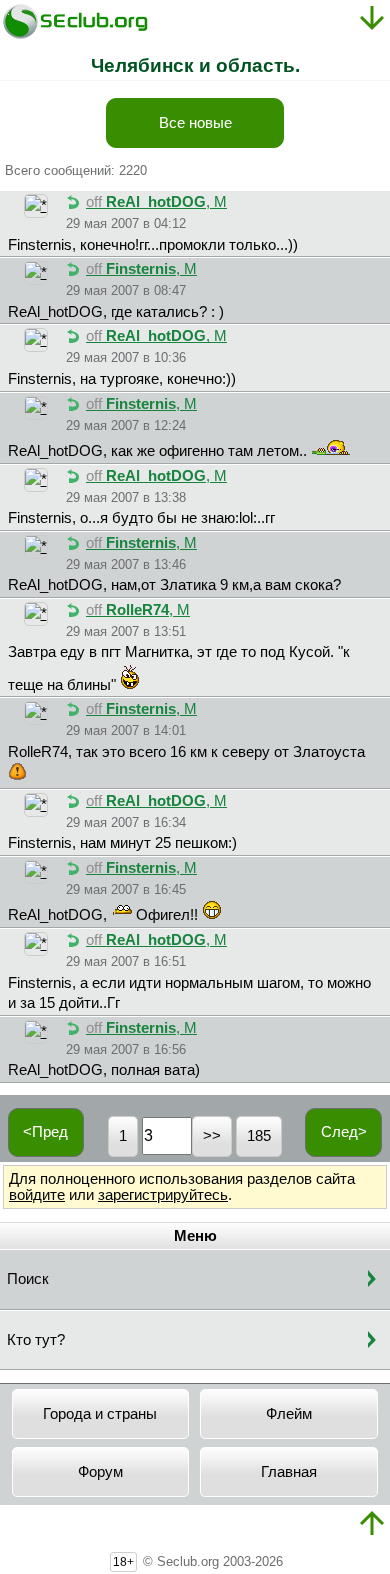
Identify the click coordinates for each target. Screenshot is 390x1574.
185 (259, 1136)
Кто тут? (36, 1340)
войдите (37, 1195)
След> (344, 1132)
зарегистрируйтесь (163, 1195)
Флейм (289, 1414)
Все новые (195, 123)
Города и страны (100, 1414)
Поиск (28, 1279)
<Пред (45, 1132)
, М (156, 202)
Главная (289, 1472)
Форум (100, 1472)
